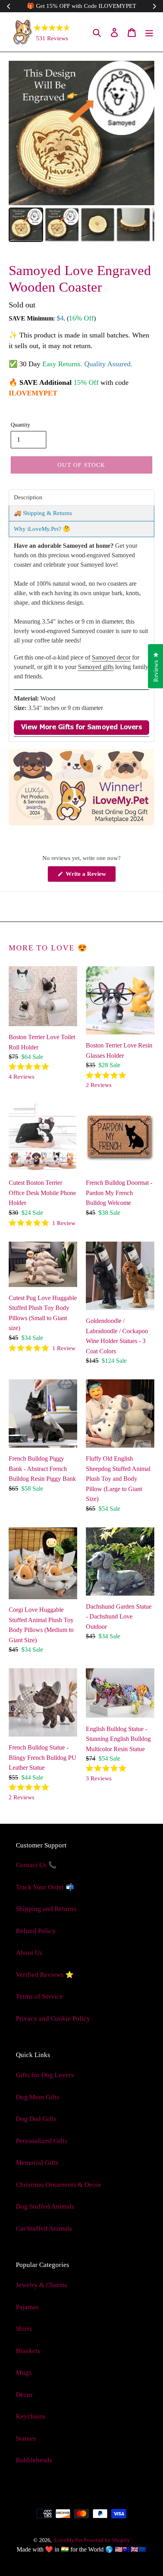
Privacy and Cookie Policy (53, 2019)
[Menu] (149, 32)
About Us (29, 1953)
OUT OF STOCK (81, 465)
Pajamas (27, 2307)
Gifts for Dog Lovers (45, 2075)
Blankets (28, 2351)
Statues (26, 2438)
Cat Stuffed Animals (44, 2228)
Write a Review (90, 876)
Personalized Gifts (42, 2141)
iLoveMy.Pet (68, 2540)
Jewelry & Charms (42, 2285)
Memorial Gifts (37, 2163)
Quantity (20, 425)
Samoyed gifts (96, 667)
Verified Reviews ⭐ (45, 1975)
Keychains (31, 2416)
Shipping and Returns (46, 1909)
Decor (24, 2395)
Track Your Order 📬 (45, 1887)
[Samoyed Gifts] (81, 733)
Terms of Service (39, 1996)
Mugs (24, 2373)
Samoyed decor (111, 657)
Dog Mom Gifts (38, 2097)
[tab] (81, 497)
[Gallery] (81, 153)
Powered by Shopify (107, 2540)
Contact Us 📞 (36, 1865)
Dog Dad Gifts (36, 2119)
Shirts (24, 2329)
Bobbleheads (34, 2460)
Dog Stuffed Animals (45, 2206)
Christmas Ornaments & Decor (59, 2185)
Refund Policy (36, 1931)
